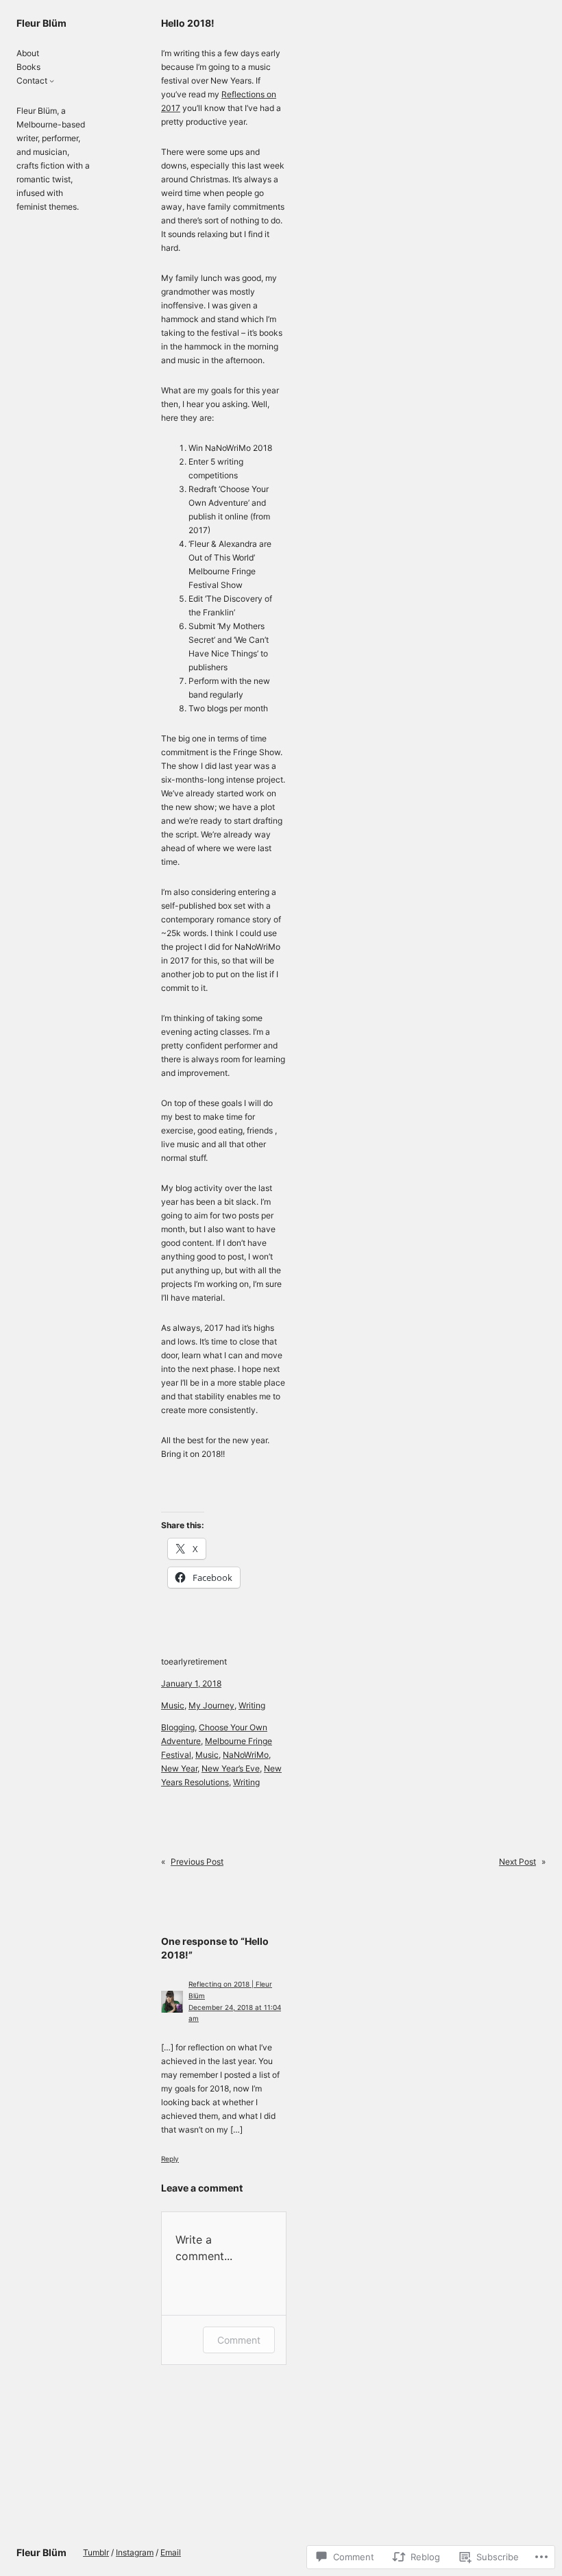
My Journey (211, 1705)
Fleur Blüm (41, 23)
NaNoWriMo (246, 1755)
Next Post (517, 1862)
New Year (179, 1768)
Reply (170, 2159)
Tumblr (96, 2552)
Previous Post (197, 1862)
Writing (252, 1705)
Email (171, 2552)
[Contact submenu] (52, 81)
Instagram (135, 2552)
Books (28, 67)
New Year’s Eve (231, 1768)
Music (173, 1705)
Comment (239, 2340)
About (28, 53)
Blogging (178, 1727)
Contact (32, 81)
